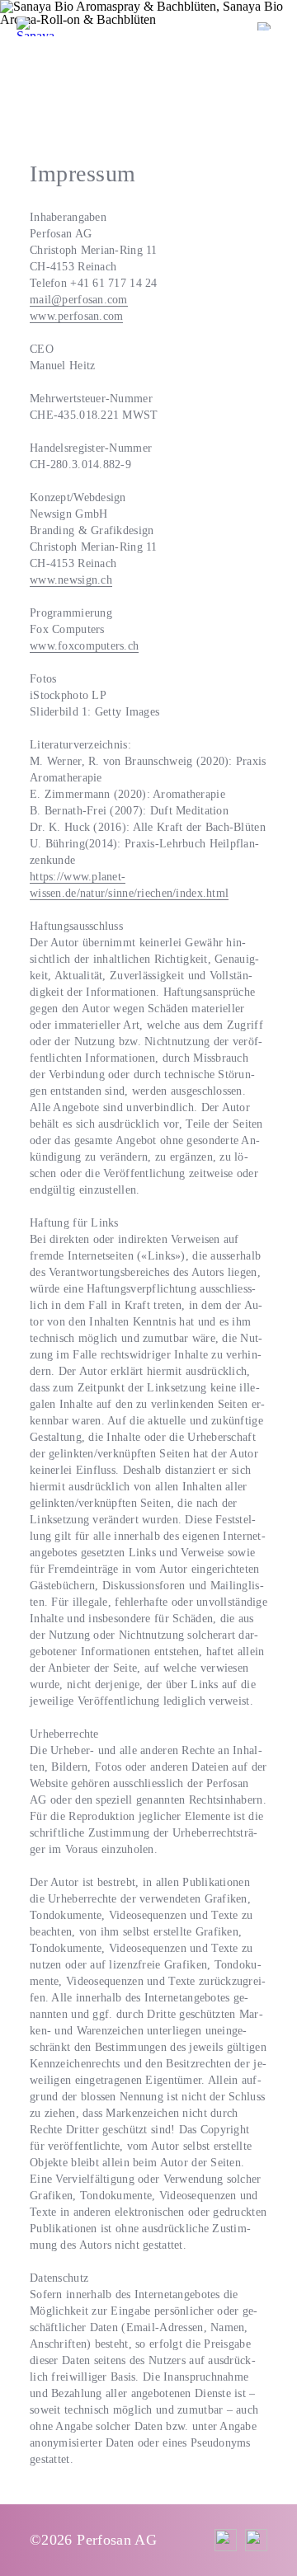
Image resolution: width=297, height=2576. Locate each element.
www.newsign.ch (71, 580)
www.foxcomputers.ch (84, 646)
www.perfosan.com (76, 316)
